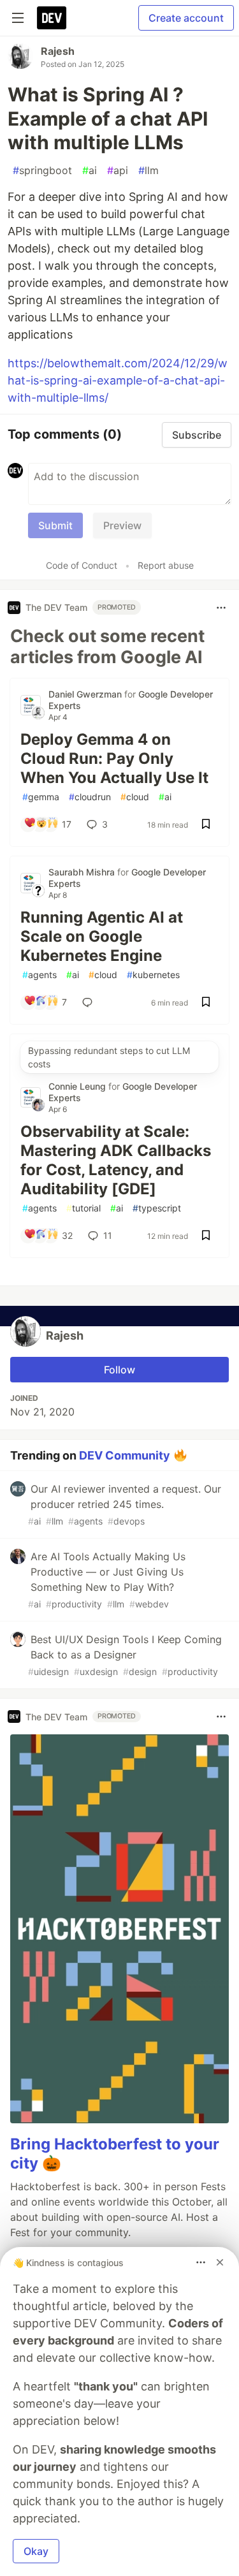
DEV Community (125, 1455)
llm (148, 170)
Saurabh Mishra (83, 872)
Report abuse (166, 565)
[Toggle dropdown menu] (221, 608)
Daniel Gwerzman (86, 694)
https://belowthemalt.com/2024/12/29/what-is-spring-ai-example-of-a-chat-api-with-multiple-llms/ (118, 380)
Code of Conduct (82, 565)
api (118, 170)
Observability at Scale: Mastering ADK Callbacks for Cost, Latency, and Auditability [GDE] (116, 1160)
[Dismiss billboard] (220, 2262)
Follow (119, 1370)
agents (40, 975)
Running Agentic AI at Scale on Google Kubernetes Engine (102, 936)
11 (108, 1235)
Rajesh (58, 51)
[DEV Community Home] (52, 18)
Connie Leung (78, 1086)
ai (90, 170)
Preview (122, 525)
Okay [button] (36, 2551)
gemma (41, 797)
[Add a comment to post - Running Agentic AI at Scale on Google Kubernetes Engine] (90, 1002)
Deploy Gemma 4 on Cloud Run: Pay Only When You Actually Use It (114, 758)
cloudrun (90, 797)
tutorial (83, 1208)
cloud (135, 797)
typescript (157, 1208)
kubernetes (153, 975)
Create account (186, 18)
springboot (42, 170)
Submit (55, 525)
